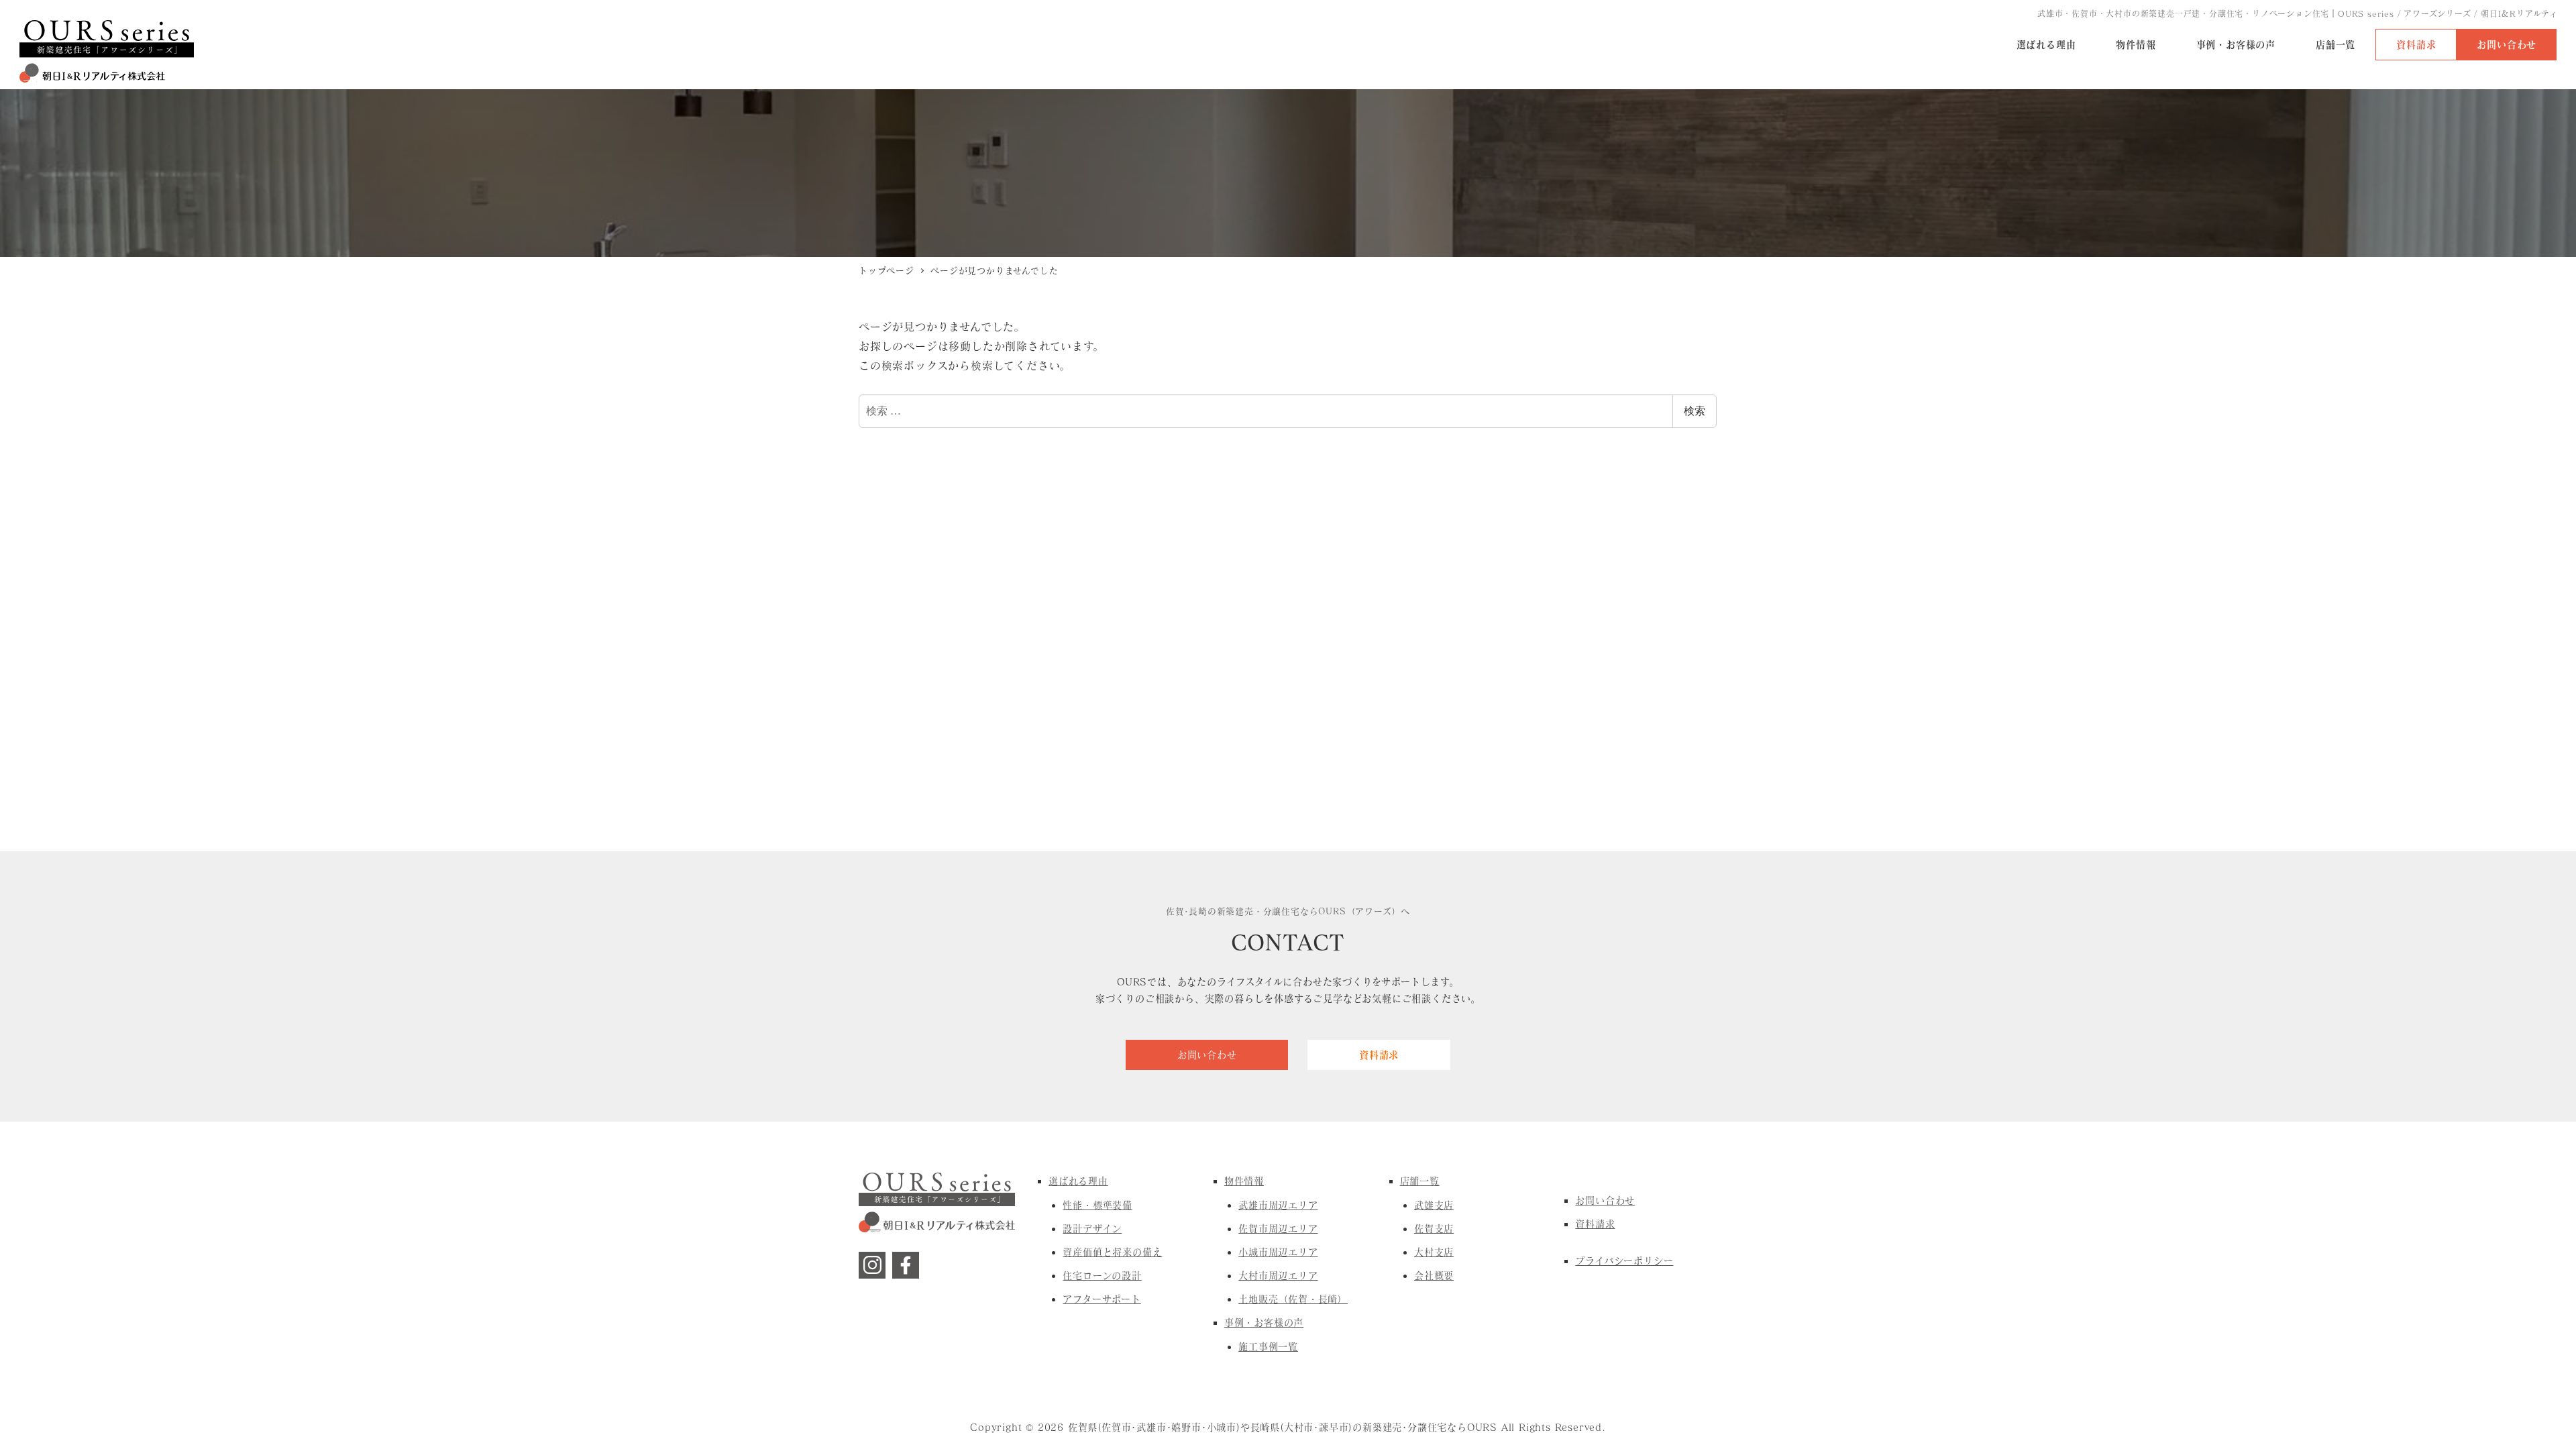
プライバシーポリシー (1624, 1261)
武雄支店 (1434, 1205)
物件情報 (1244, 1181)
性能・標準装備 (1097, 1205)
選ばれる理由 (1078, 1181)
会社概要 (1434, 1276)
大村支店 (1434, 1252)
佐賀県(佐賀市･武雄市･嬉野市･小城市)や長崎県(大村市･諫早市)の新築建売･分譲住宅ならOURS (1283, 1427)
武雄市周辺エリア (1278, 1205)
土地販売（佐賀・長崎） (1293, 1299)
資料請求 (1595, 1224)
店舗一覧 (1420, 1181)
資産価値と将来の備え (1112, 1252)
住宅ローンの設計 (1102, 1276)
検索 (1695, 411)
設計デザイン (1092, 1229)
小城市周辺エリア (1278, 1252)
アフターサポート (1102, 1299)
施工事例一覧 (1268, 1347)
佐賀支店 (1434, 1229)
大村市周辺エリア (1278, 1276)
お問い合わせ (1605, 1200)
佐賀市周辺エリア (1278, 1229)
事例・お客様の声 (1264, 1323)
